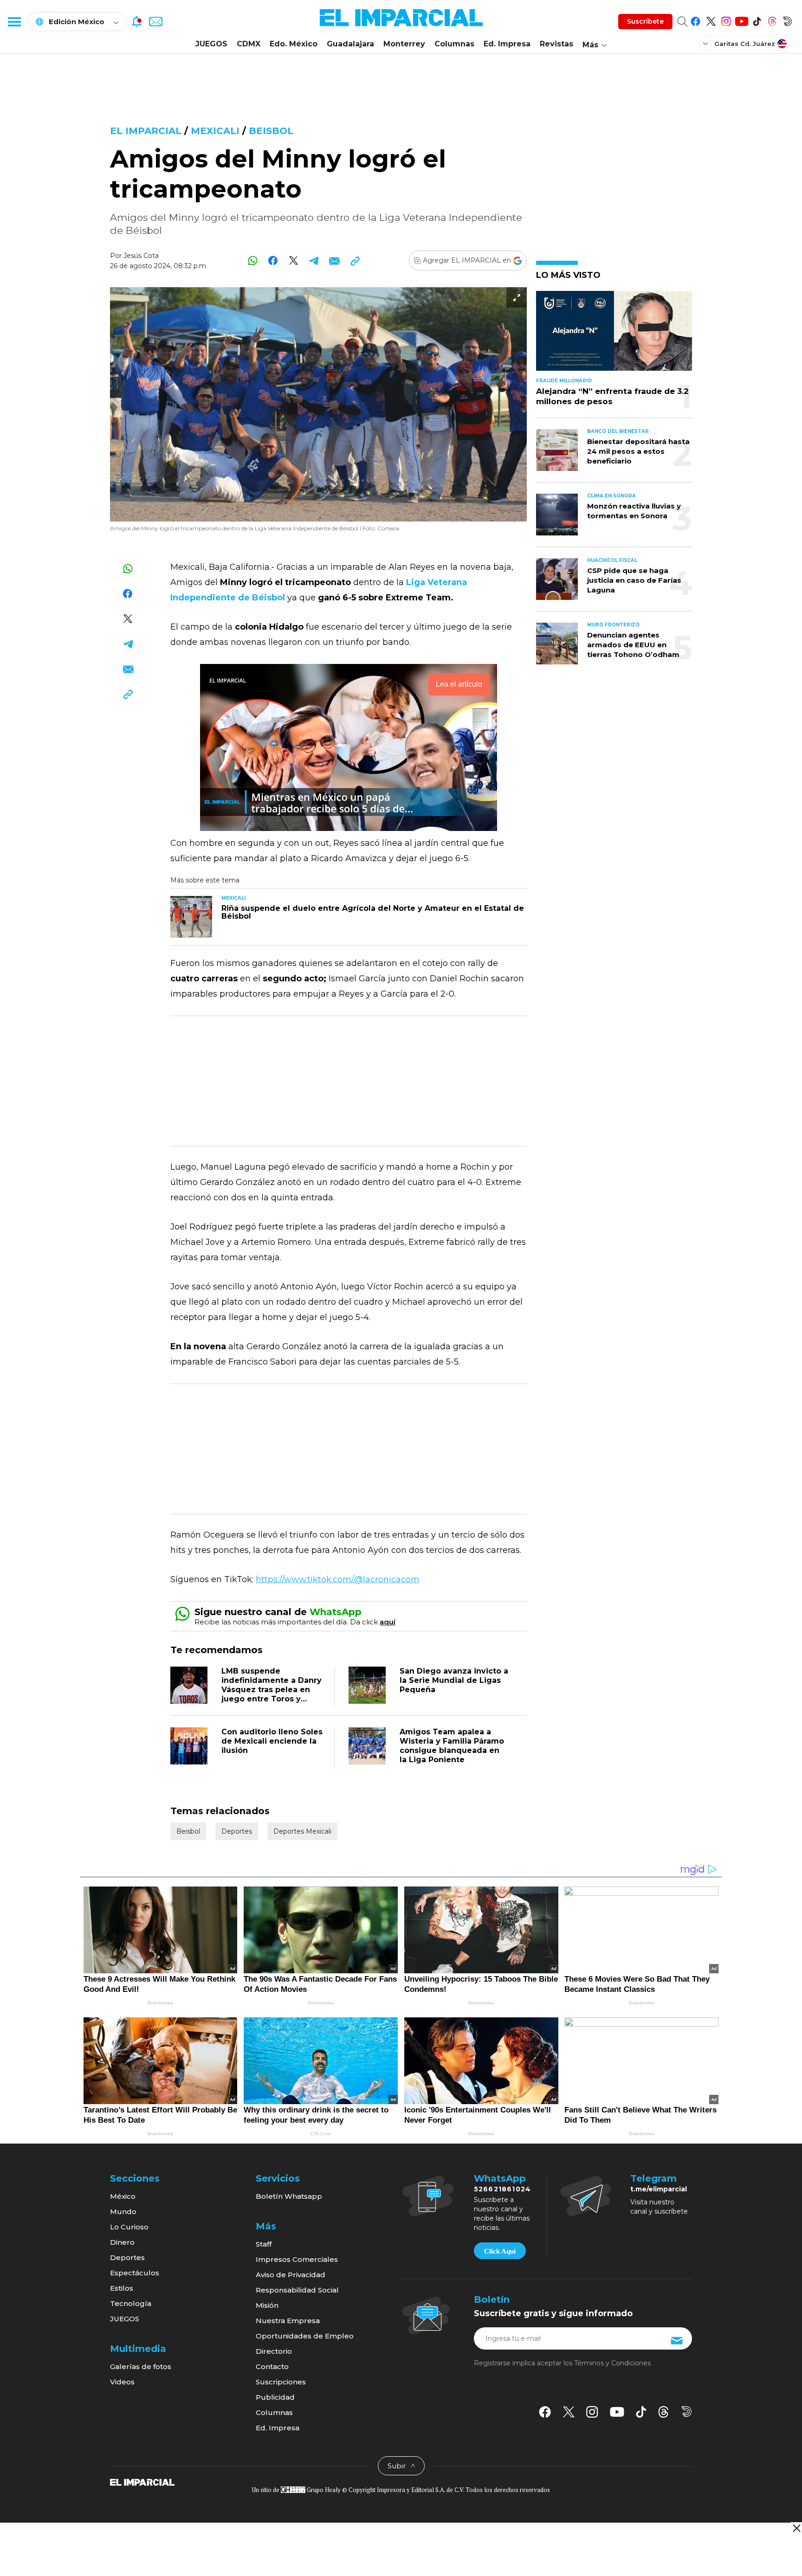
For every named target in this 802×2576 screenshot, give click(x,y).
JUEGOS (211, 44)
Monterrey (404, 44)
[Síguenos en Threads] (772, 20)
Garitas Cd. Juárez (745, 44)
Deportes (237, 1831)
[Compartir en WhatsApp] (253, 261)
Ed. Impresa (507, 44)
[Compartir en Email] (334, 261)
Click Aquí (500, 2251)
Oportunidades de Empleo (305, 2336)
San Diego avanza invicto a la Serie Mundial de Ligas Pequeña (454, 1680)
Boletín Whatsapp (289, 2196)
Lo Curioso (129, 2227)
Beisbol (271, 131)
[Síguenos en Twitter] (711, 20)
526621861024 (502, 2189)
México (123, 2196)
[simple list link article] (614, 335)
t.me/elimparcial (659, 2189)
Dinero (122, 2242)
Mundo (123, 2212)
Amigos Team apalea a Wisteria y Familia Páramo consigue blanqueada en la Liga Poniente (452, 1746)
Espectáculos (135, 2273)
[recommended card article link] (191, 917)
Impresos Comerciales (297, 2259)
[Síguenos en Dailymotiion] (687, 2412)
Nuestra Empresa (288, 2321)
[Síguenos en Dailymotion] (787, 20)
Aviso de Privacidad (291, 2275)
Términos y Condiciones (612, 2363)
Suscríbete (645, 21)
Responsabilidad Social (297, 2290)
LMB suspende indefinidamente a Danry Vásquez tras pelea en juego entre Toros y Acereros (272, 1690)
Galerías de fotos (141, 2367)
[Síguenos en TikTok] (757, 20)
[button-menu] (14, 21)
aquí (388, 1622)
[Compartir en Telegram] (314, 261)
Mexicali (215, 131)
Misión (267, 2305)
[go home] (142, 2482)
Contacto (272, 2367)
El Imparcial (146, 131)
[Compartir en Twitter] (294, 261)
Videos (122, 2382)
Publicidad (275, 2397)
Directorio (274, 2351)
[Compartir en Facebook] (273, 261)
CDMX (249, 44)
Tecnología (131, 2303)
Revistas (556, 44)
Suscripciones (281, 2382)
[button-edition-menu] (706, 43)
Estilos (122, 2288)
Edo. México (294, 44)
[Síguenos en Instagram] (726, 20)
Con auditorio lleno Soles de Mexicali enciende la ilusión (272, 1741)
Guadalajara (350, 44)
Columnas (454, 44)
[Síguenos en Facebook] (695, 20)
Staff (264, 2244)
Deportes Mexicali (302, 1831)
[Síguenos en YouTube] (741, 20)
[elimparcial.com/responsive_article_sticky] (796, 2528)
